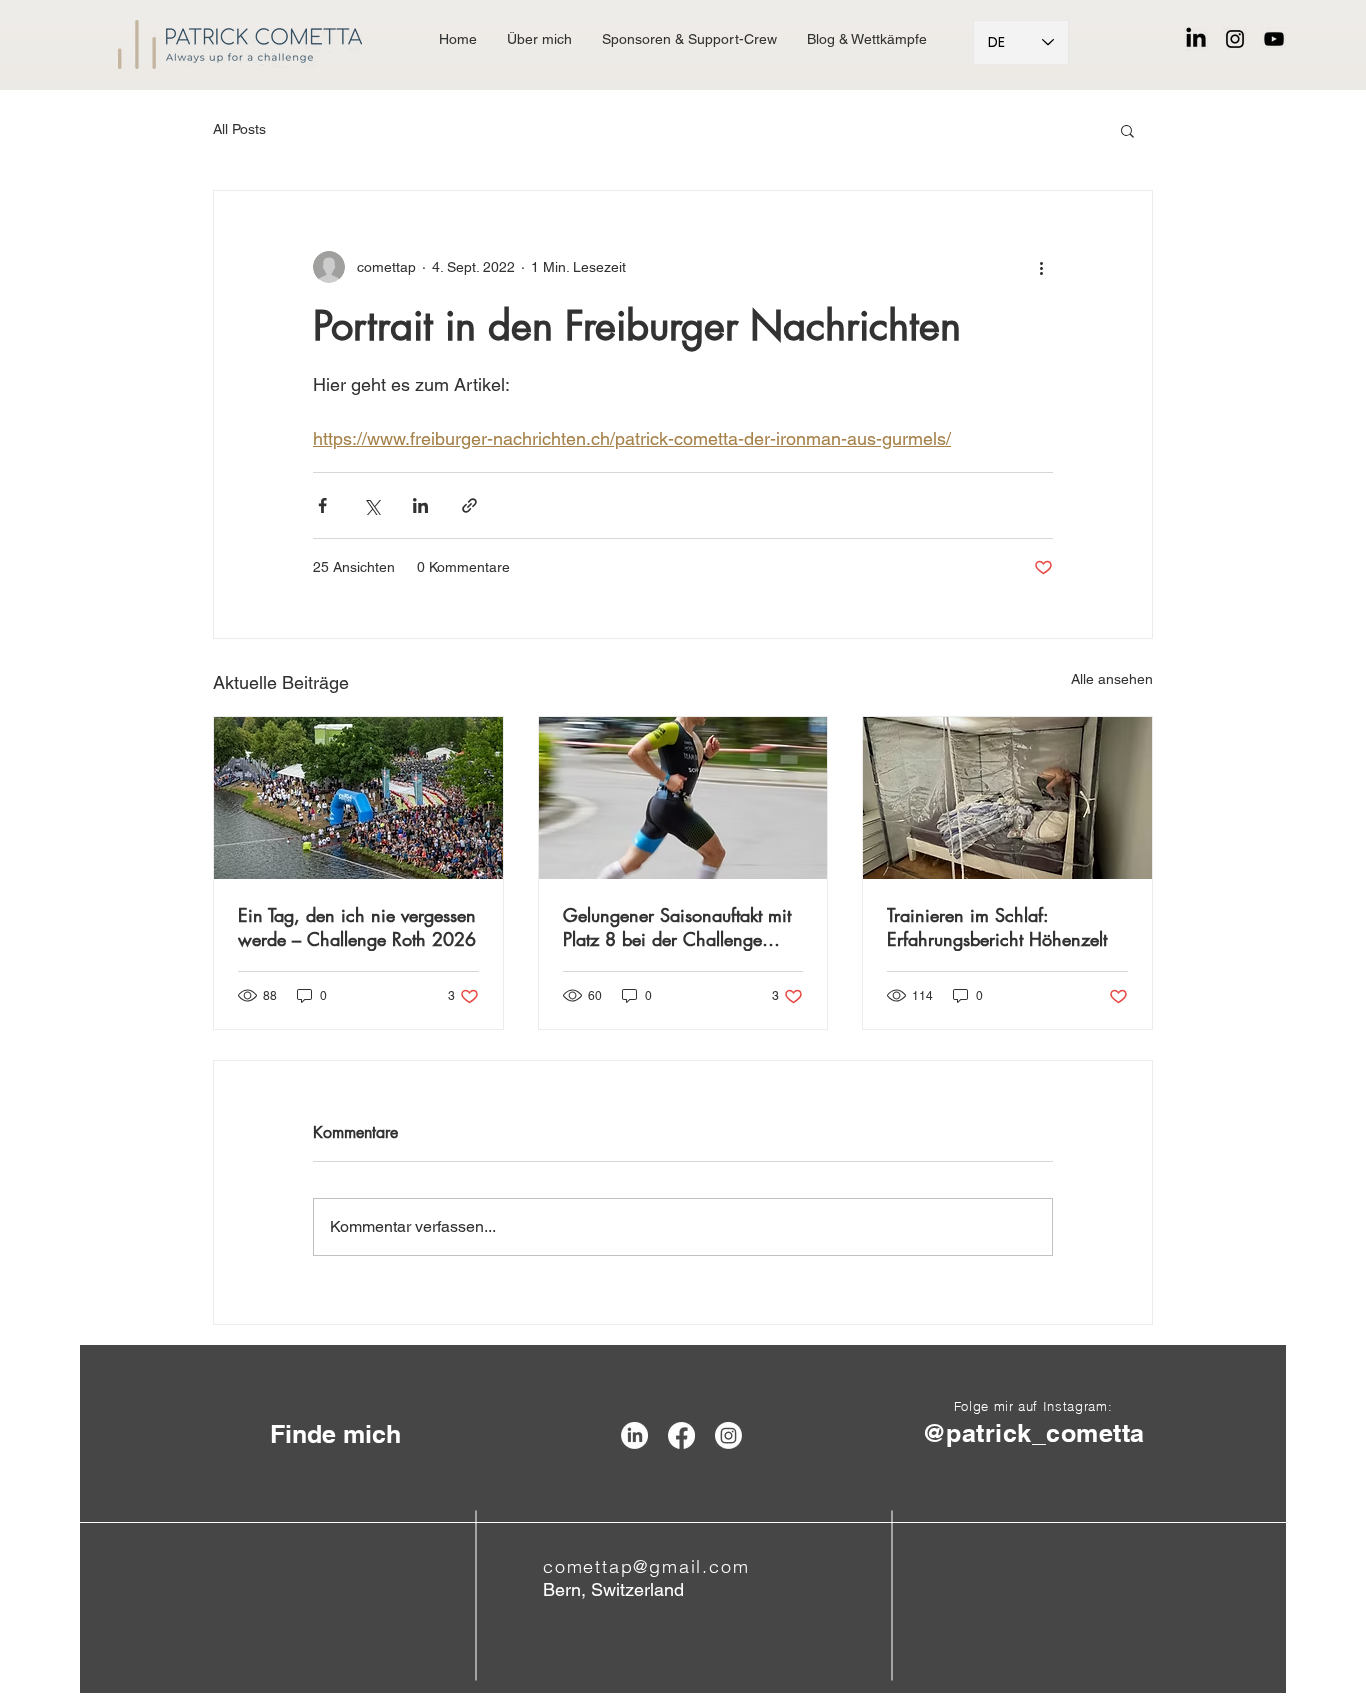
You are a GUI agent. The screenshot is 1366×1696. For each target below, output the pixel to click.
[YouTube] (1274, 39)
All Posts (239, 129)
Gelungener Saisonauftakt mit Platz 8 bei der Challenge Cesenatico (677, 927)
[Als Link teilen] (469, 505)
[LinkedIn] (1196, 39)
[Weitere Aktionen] (1041, 267)
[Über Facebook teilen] (322, 505)
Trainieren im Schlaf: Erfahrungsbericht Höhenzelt (997, 927)
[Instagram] (1235, 39)
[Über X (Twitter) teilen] (371, 505)
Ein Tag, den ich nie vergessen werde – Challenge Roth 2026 (357, 927)
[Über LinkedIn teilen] (420, 505)
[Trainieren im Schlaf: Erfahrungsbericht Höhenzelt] (1007, 798)
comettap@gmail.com (646, 1566)
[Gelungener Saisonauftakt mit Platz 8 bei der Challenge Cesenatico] (683, 798)
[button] (1127, 130)
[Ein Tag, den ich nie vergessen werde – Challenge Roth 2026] (358, 798)
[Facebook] (681, 1435)
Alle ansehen (1112, 679)
